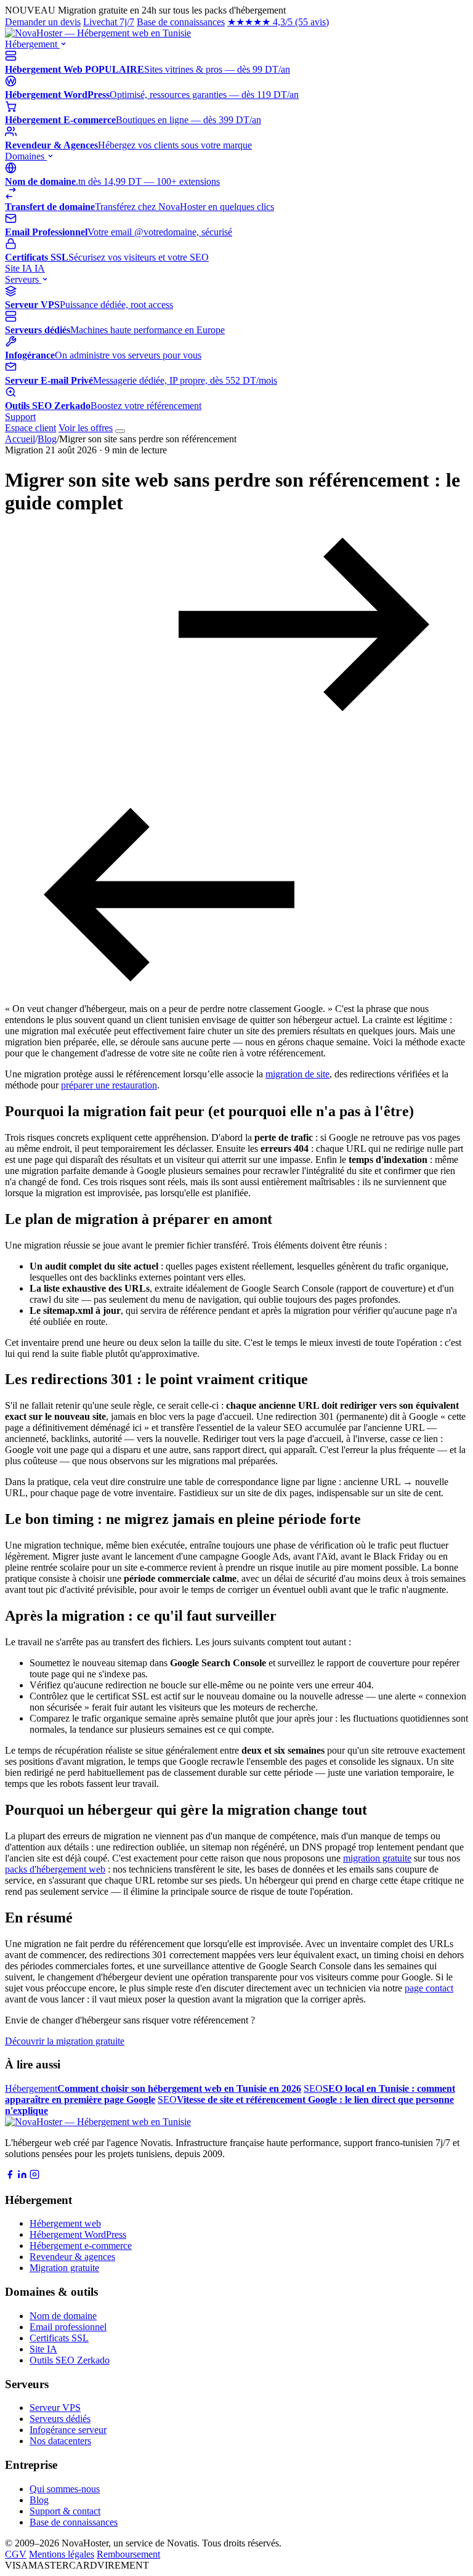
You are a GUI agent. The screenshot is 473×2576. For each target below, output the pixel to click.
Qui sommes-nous (65, 2489)
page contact (429, 1988)
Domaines (26, 156)
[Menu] (120, 431)
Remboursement (128, 2554)
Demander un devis (43, 22)
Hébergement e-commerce (81, 2246)
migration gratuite (377, 1858)
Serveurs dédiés (60, 2419)
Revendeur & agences (72, 2257)
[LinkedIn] (22, 2176)
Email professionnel (68, 2327)
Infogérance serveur (68, 2430)
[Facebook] (10, 2176)
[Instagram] (34, 2176)
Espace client (30, 428)
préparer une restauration (109, 1085)
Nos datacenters (60, 2441)
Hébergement (32, 44)
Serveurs (23, 279)
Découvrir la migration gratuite (65, 2041)
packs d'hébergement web (55, 1869)
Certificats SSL (59, 2338)
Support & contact (65, 2511)
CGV (16, 2554)
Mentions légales (62, 2554)
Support (20, 417)
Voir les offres (86, 428)
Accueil (20, 439)
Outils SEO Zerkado (70, 2360)
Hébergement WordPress (78, 2234)
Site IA (25, 268)
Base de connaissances (181, 22)
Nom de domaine (63, 2316)
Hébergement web (65, 2223)
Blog (47, 439)
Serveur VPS (55, 2408)
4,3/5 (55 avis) (278, 22)
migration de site (297, 1074)
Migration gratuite (64, 2268)
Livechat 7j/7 (109, 22)
